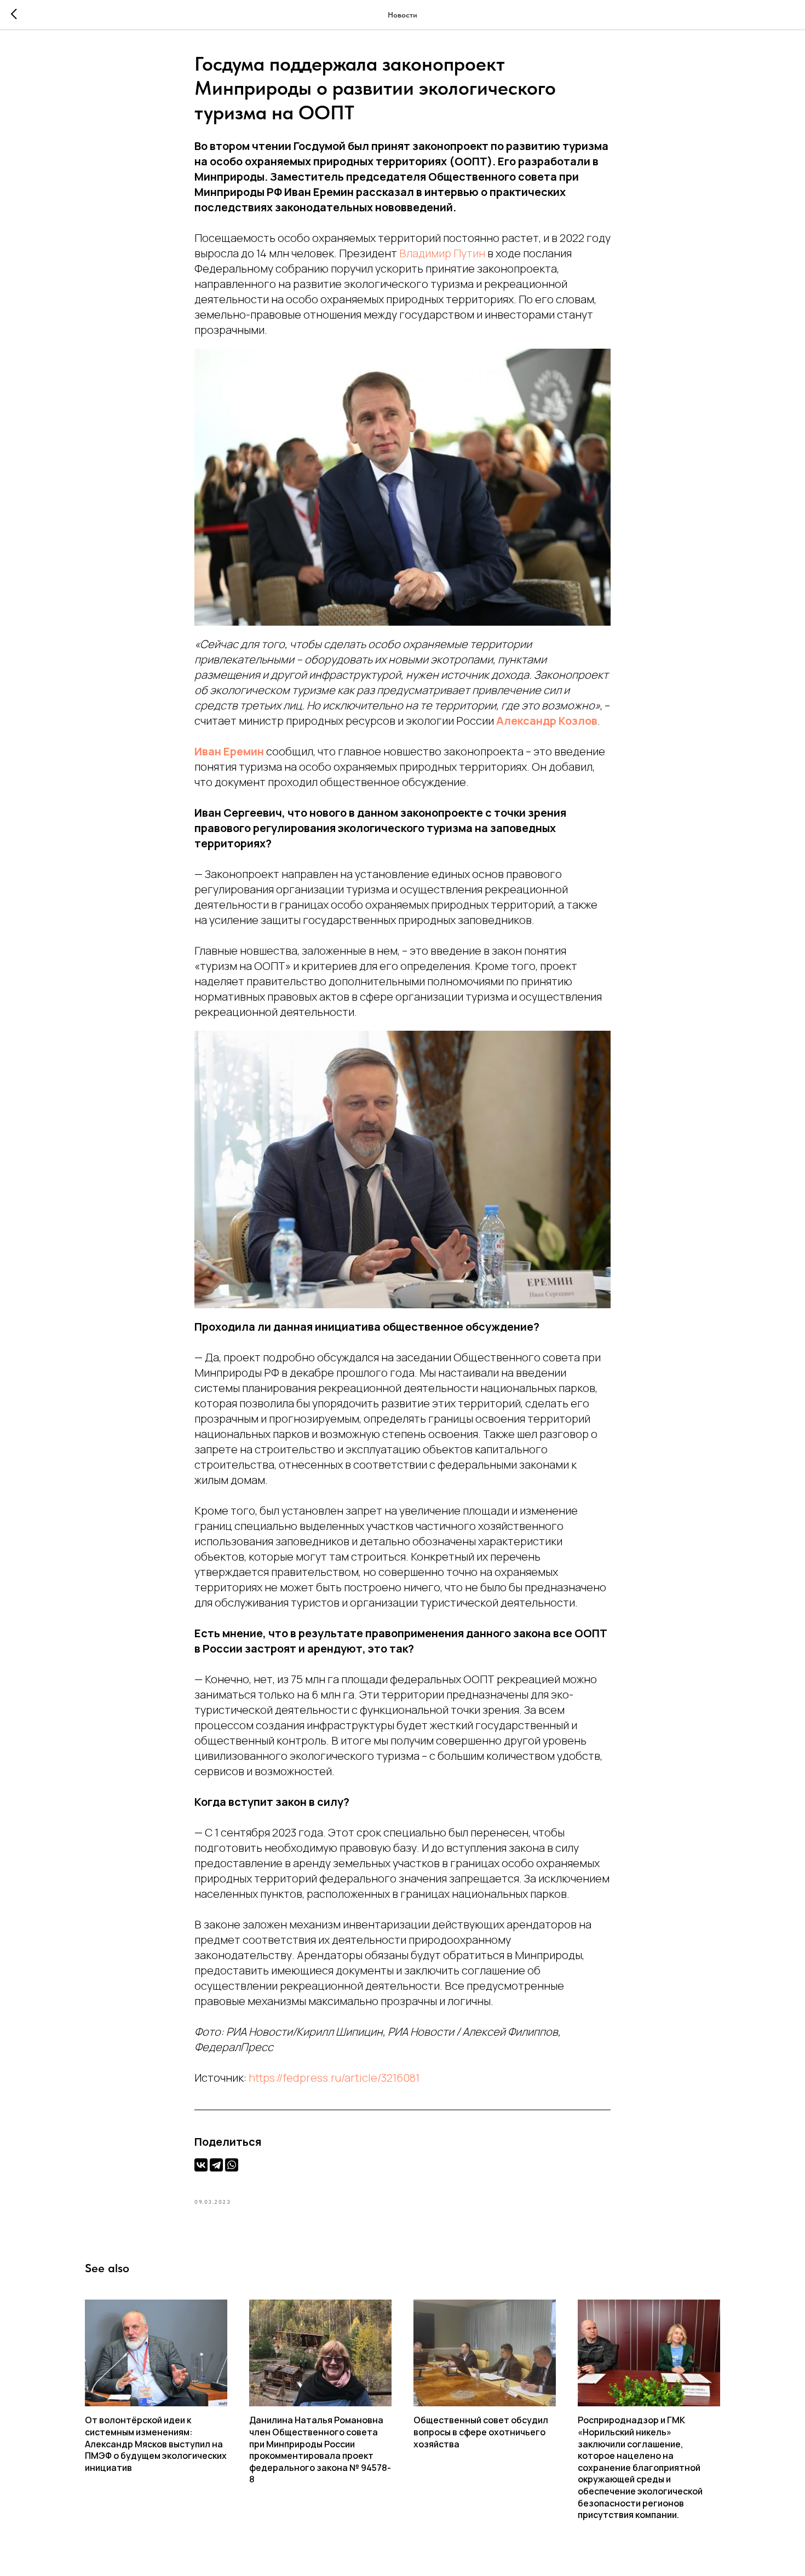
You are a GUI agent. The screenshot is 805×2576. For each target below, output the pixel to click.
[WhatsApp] (232, 2165)
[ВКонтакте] (201, 2165)
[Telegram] (216, 2165)
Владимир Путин (442, 253)
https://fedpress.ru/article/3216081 (334, 2078)
